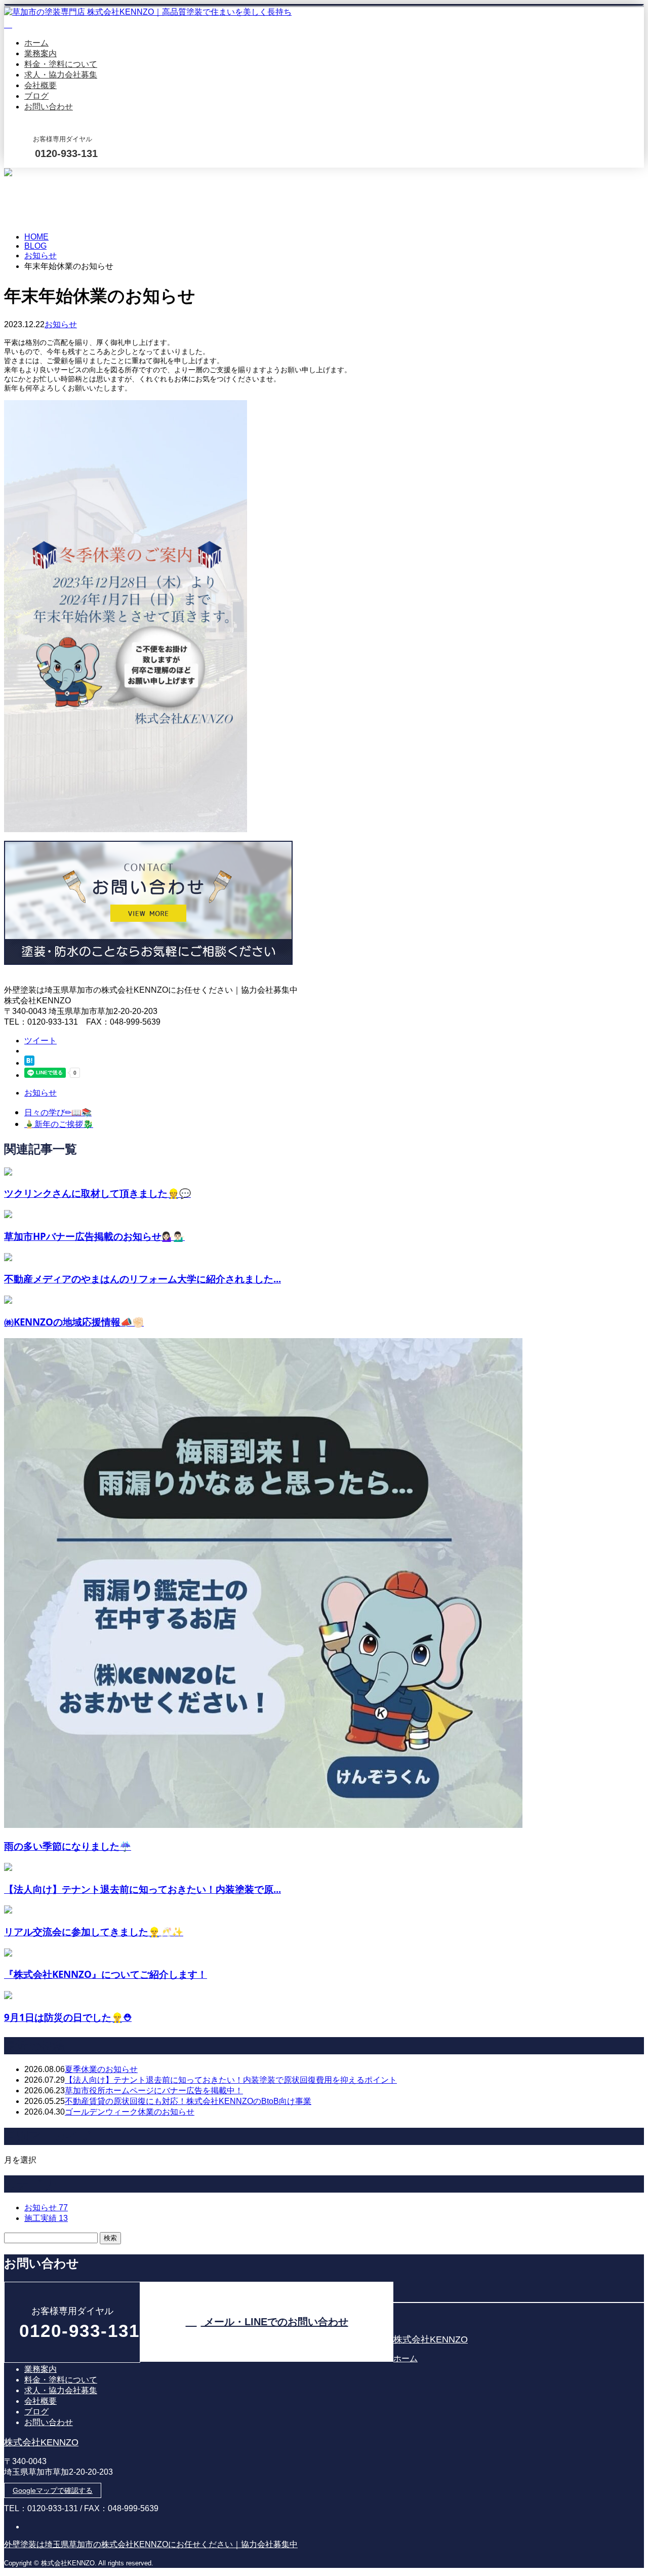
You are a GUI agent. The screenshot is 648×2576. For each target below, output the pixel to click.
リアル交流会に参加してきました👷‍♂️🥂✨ (94, 1931)
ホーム (36, 43)
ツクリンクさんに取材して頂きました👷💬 (97, 1193)
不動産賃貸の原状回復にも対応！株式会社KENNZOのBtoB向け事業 (188, 2101)
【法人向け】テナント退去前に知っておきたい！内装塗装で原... (143, 1889)
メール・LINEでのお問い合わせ (39, 174)
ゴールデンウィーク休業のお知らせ (130, 2112)
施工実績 (46, 2218)
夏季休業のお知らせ (101, 2069)
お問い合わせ (49, 107)
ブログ (36, 96)
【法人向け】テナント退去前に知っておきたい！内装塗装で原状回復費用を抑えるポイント (231, 2080)
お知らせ (61, 324)
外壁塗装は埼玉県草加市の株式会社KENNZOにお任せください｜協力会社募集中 (151, 2544)
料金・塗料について (61, 64)
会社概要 (40, 85)
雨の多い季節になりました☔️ (68, 1846)
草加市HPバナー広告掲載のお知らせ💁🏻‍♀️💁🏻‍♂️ (94, 1236)
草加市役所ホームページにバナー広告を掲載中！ (154, 2091)
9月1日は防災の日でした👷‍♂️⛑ (68, 2017)
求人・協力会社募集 (61, 75)
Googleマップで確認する (53, 2490)
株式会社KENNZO (431, 2339)
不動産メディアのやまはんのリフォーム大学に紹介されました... (143, 1279)
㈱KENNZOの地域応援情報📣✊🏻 (74, 1322)
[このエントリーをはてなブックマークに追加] (29, 1063)
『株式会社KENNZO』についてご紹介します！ (106, 1974)
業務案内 (40, 53)
